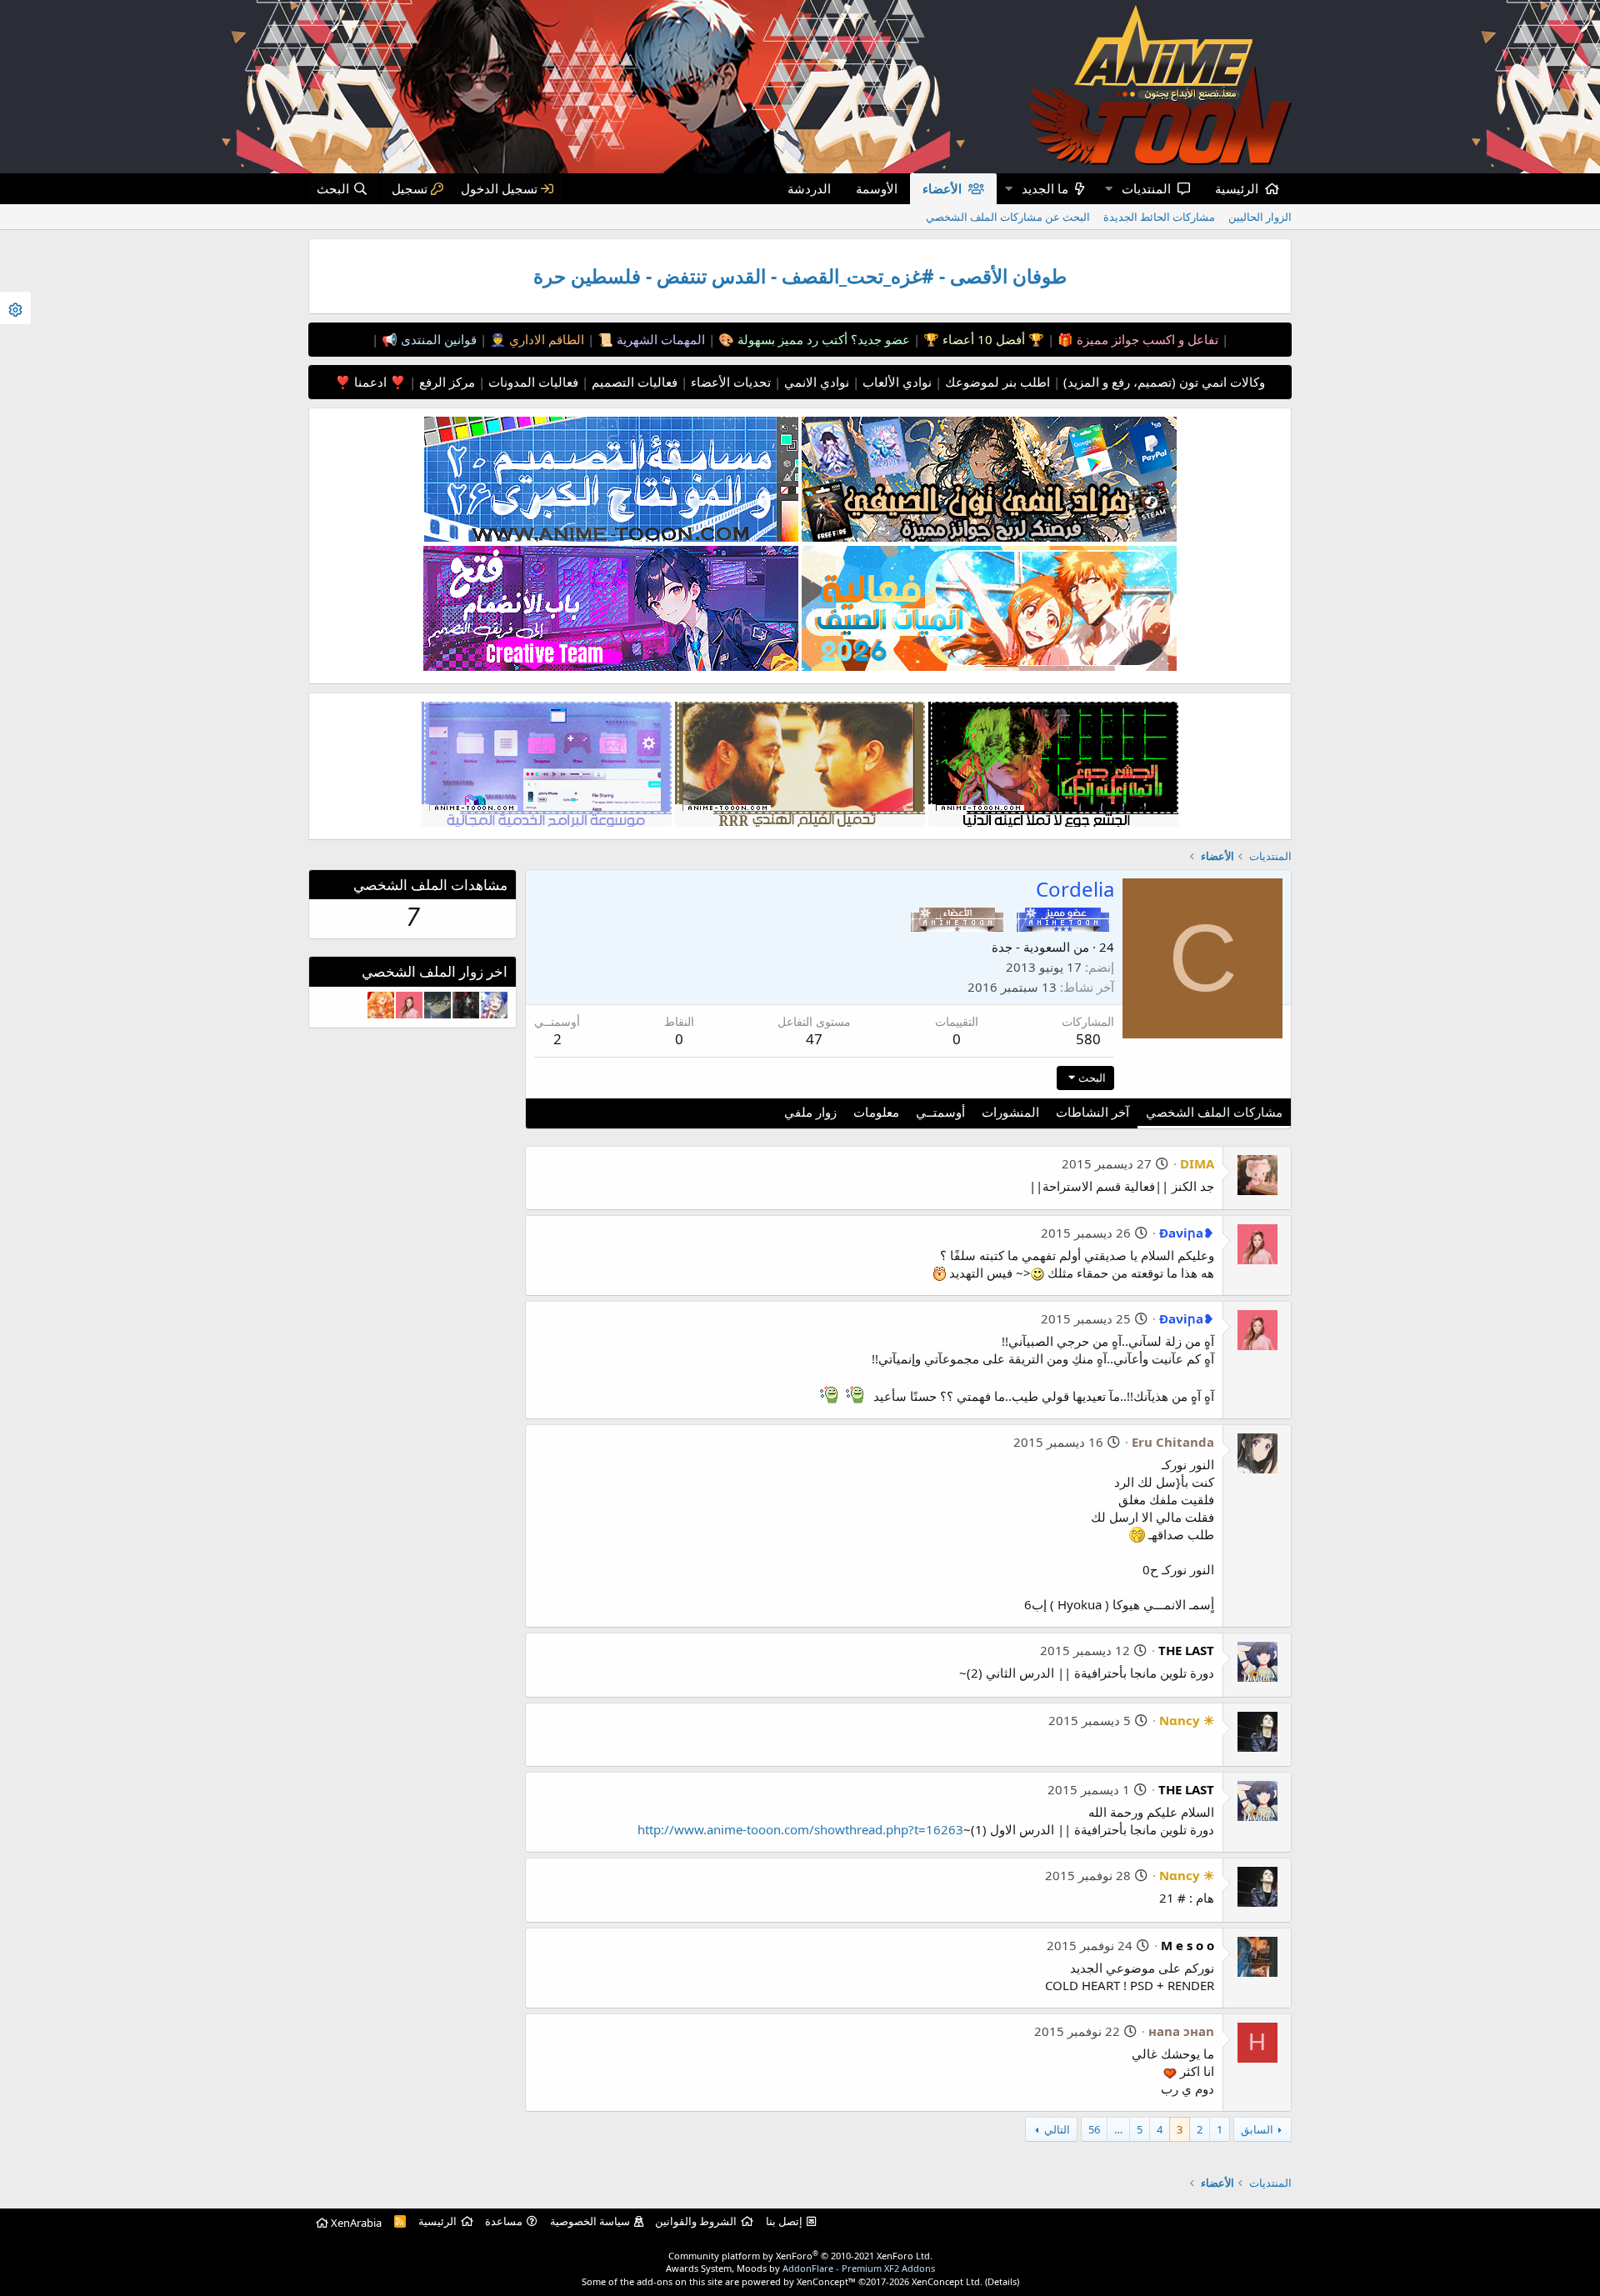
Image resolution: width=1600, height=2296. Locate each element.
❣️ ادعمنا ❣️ (370, 382)
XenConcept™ (826, 2281)
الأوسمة (877, 188)
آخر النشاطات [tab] (1092, 1112)
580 (1088, 1039)
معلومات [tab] (876, 1112)
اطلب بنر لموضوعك (996, 382)
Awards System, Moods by (800, 2268)
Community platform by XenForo (800, 2256)
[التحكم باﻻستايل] (15, 308)
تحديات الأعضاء (729, 382)
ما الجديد (1045, 188)
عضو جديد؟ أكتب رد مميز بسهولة (822, 339)
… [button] (1118, 2129)
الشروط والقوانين (696, 2221)
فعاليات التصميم (633, 382)
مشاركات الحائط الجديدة (1159, 217)
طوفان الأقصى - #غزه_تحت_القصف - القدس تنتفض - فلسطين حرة (800, 276)
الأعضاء (942, 188)
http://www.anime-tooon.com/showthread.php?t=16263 (800, 1829)
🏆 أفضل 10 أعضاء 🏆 (982, 339)
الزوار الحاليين (1260, 217)
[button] (1108, 189)
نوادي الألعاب (895, 382)
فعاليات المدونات (532, 382)
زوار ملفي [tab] (810, 1112)
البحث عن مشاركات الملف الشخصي (1008, 217)
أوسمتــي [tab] (940, 1112)
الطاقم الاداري (545, 339)
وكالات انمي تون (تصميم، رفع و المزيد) (1164, 382)
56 (1094, 2129)
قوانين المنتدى (437, 339)
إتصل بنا (784, 2221)
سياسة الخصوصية (590, 2221)
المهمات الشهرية (659, 339)
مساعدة (504, 2221)
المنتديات (1146, 188)
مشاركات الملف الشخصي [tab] (1214, 1112)
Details (1002, 2281)
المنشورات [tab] (1010, 1112)
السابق (1257, 2129)
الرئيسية (1237, 188)
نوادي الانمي (815, 382)
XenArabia (355, 2223)
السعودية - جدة (1031, 947)
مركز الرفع (445, 382)
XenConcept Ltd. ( (950, 2281)
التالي (1057, 2129)
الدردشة (809, 188)
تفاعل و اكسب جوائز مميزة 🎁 (1136, 339)
